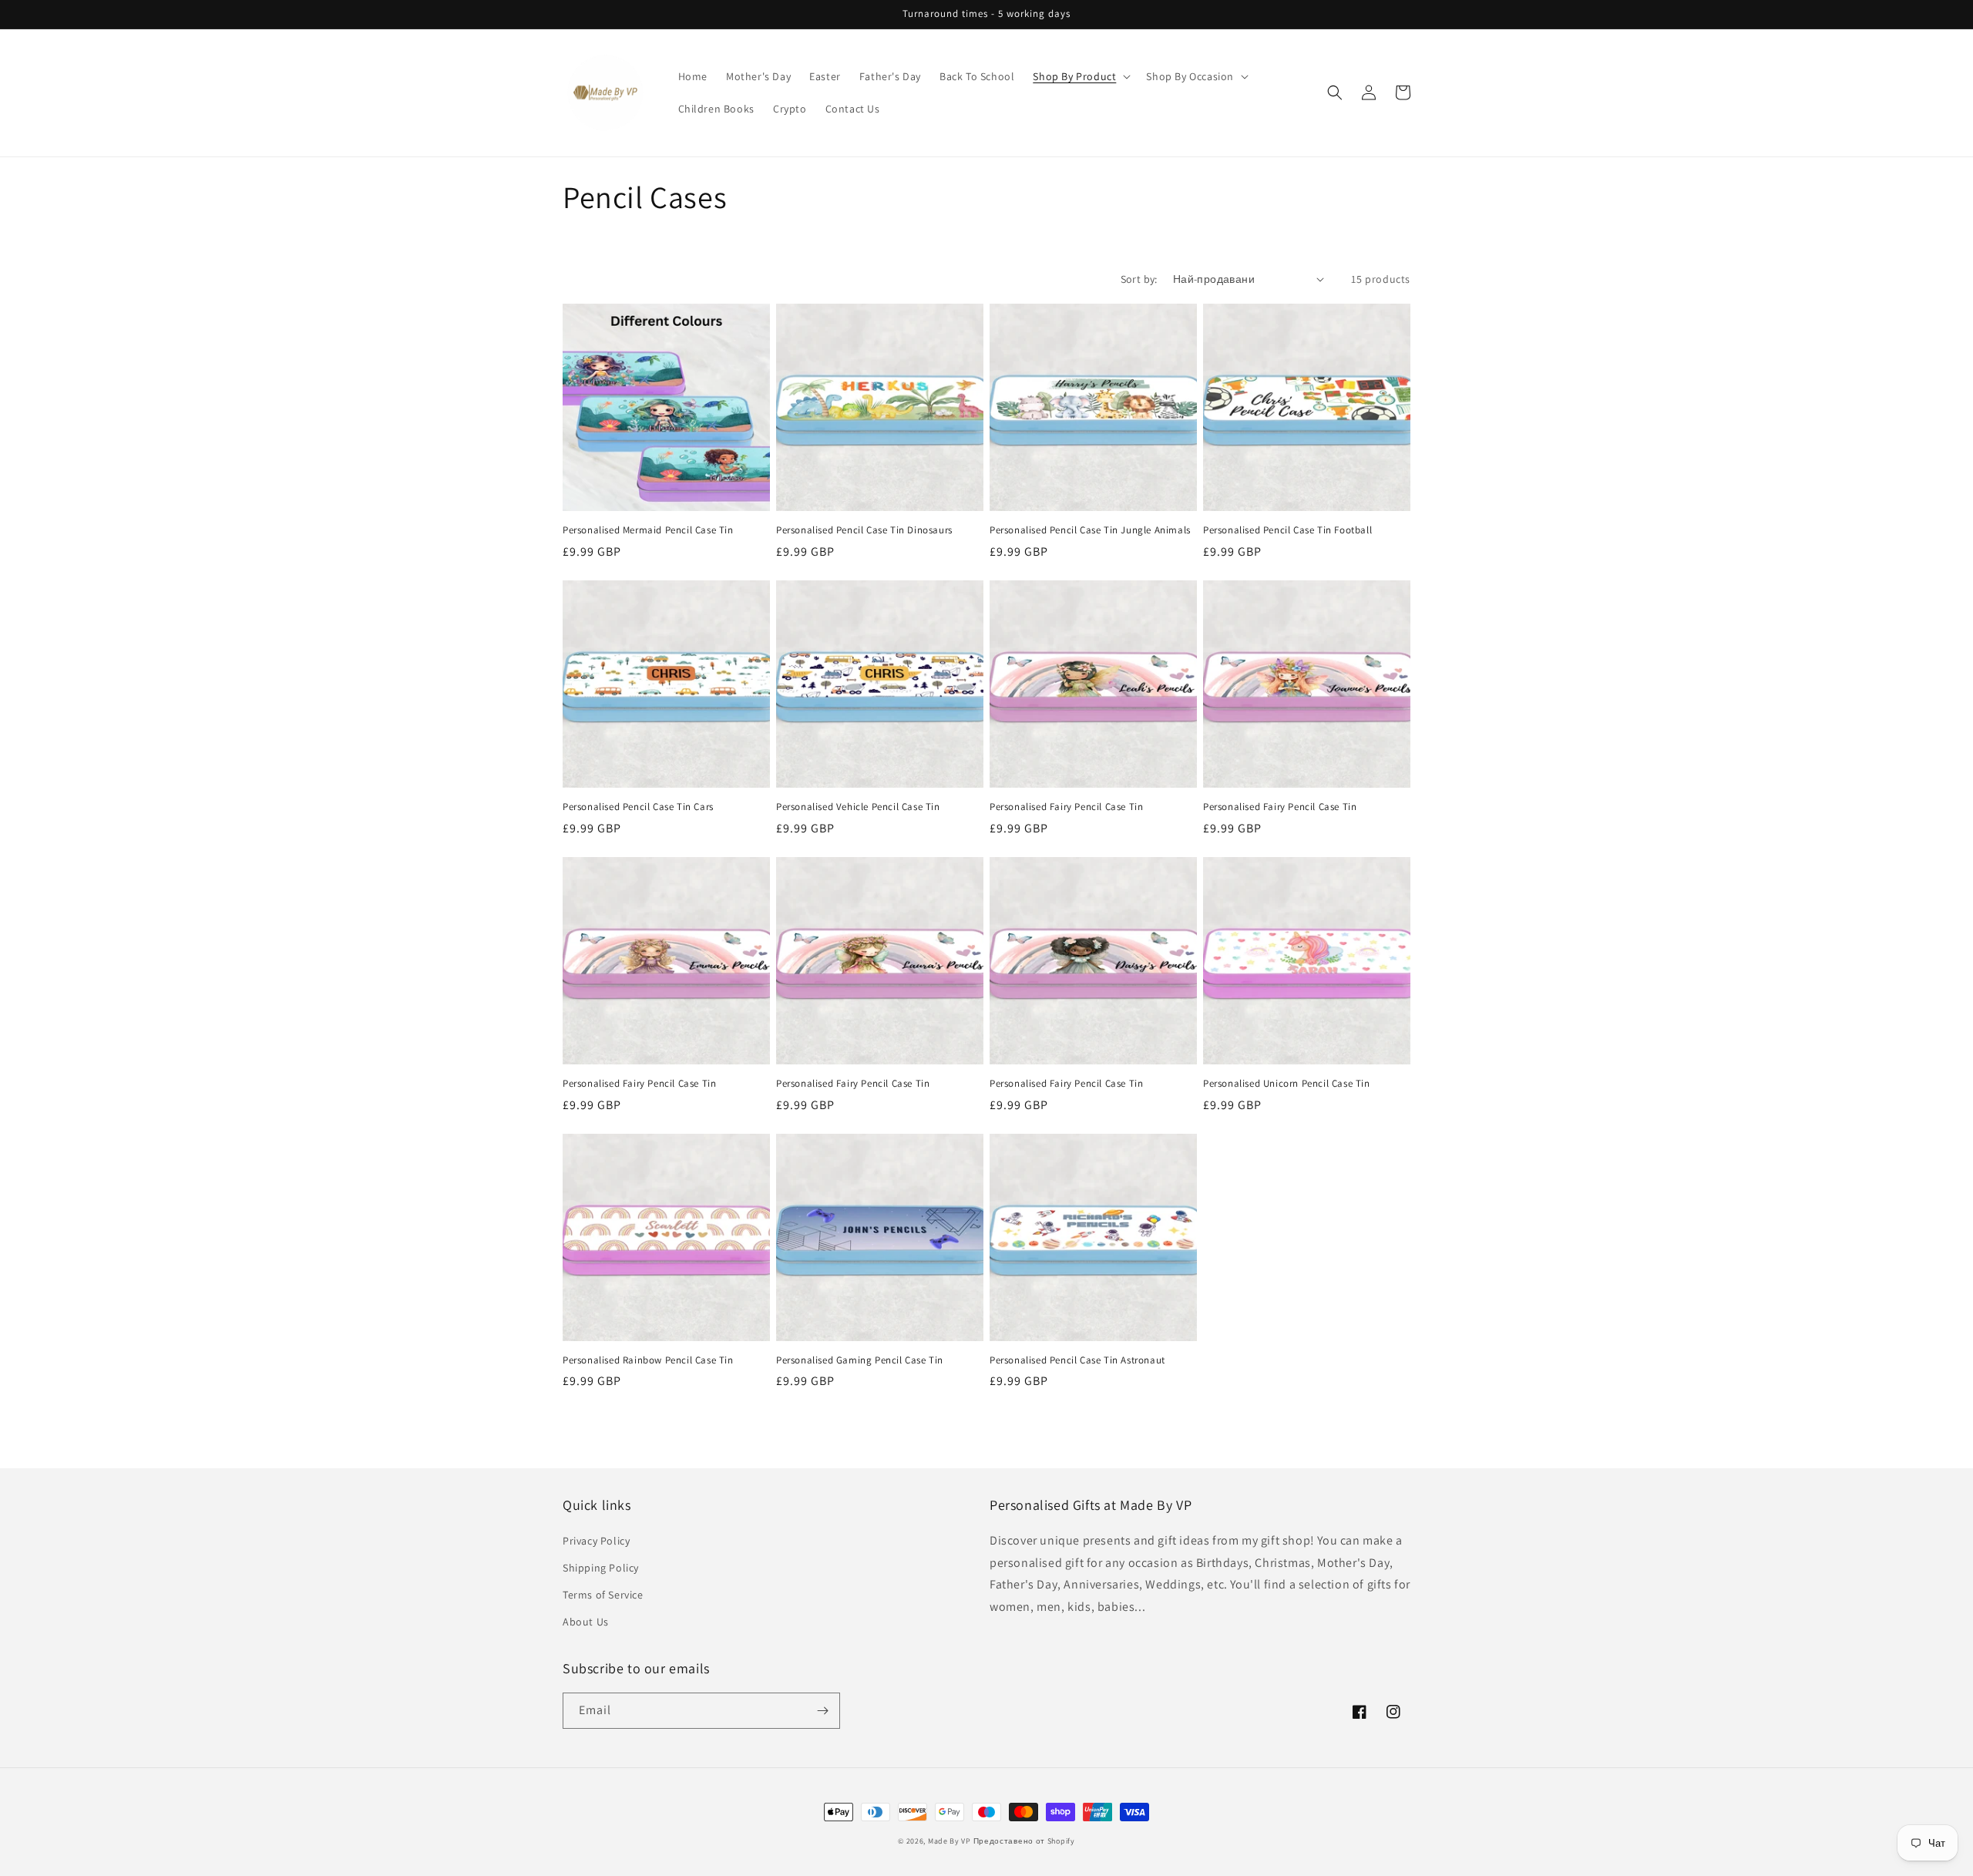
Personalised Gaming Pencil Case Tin (860, 1360)
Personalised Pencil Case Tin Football (1287, 530)
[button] (1080, 76)
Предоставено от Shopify (1024, 1841)
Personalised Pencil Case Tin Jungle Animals (1090, 530)
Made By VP (950, 1841)
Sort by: (1139, 279)
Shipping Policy (601, 1568)
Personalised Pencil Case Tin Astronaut (1077, 1360)
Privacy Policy (596, 1541)
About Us (586, 1622)
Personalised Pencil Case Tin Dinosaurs (864, 530)
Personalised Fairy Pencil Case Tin (1066, 807)
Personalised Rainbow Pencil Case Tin (648, 1360)
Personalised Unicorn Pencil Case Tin (1287, 1084)
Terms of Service (603, 1595)
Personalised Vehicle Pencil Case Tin (858, 807)
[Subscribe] (822, 1711)
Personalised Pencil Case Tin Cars (638, 807)
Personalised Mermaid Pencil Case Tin (648, 530)
